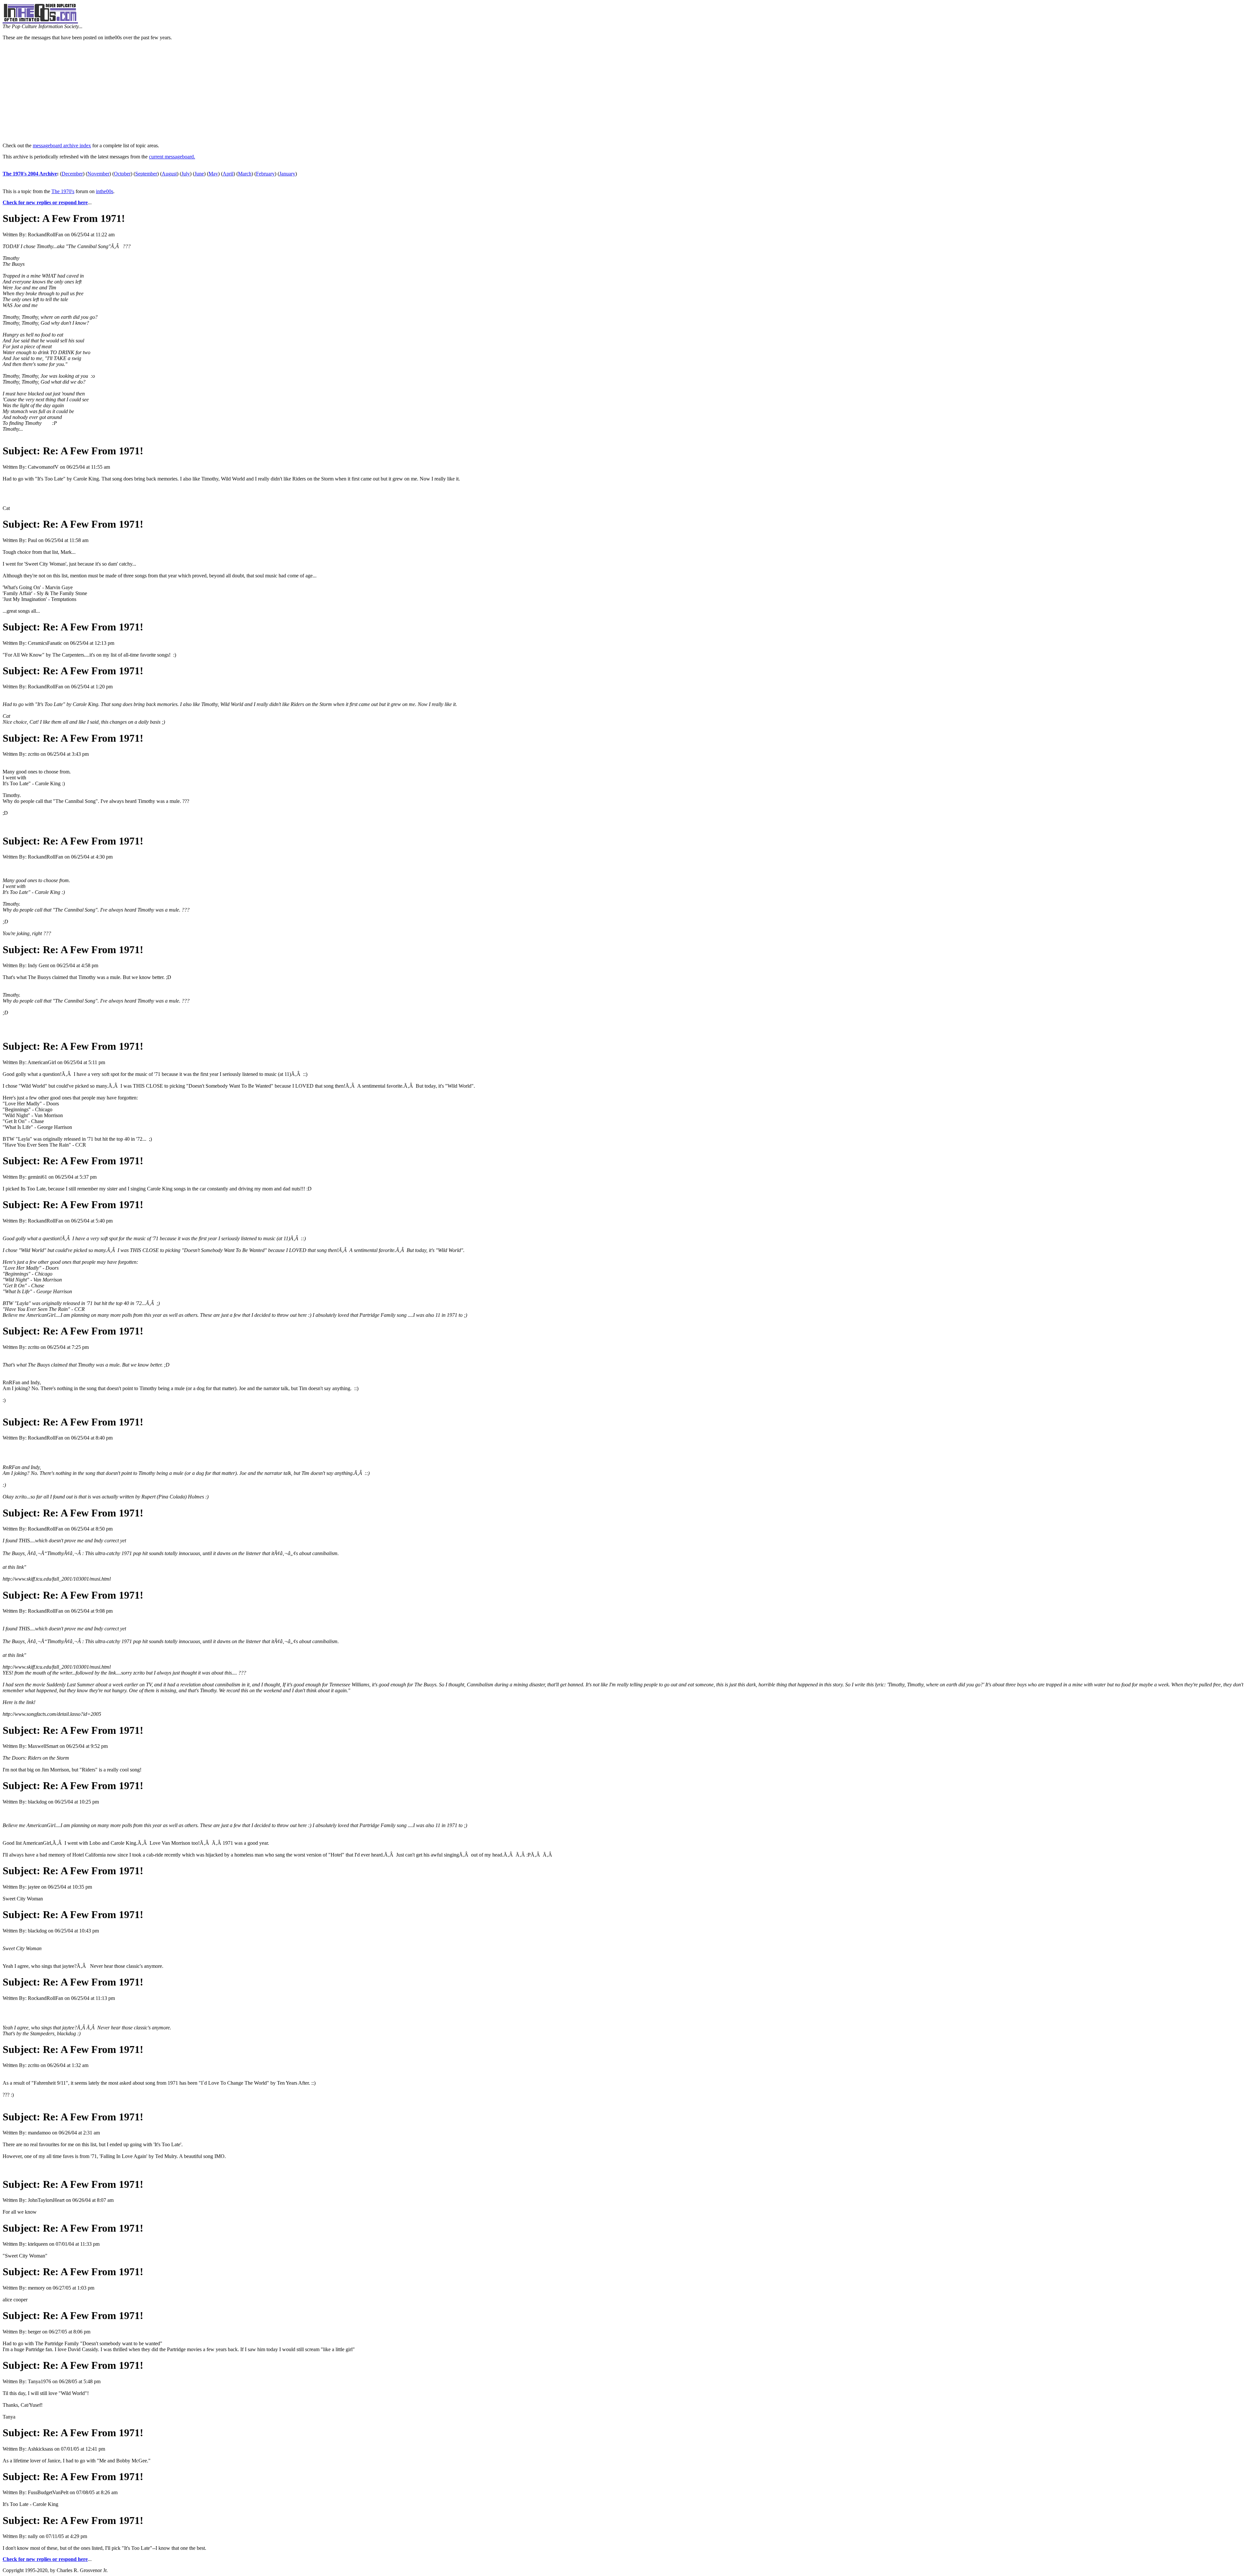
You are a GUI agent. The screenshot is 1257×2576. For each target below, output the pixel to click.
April (228, 174)
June (199, 174)
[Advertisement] (628, 92)
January (287, 174)
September (146, 174)
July (186, 174)
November (98, 174)
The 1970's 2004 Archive (30, 174)
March (245, 174)
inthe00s (105, 191)
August (169, 174)
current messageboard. (172, 157)
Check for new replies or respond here (45, 202)
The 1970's (63, 191)
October (122, 174)
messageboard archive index (62, 145)
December (72, 174)
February (265, 174)
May (213, 174)
